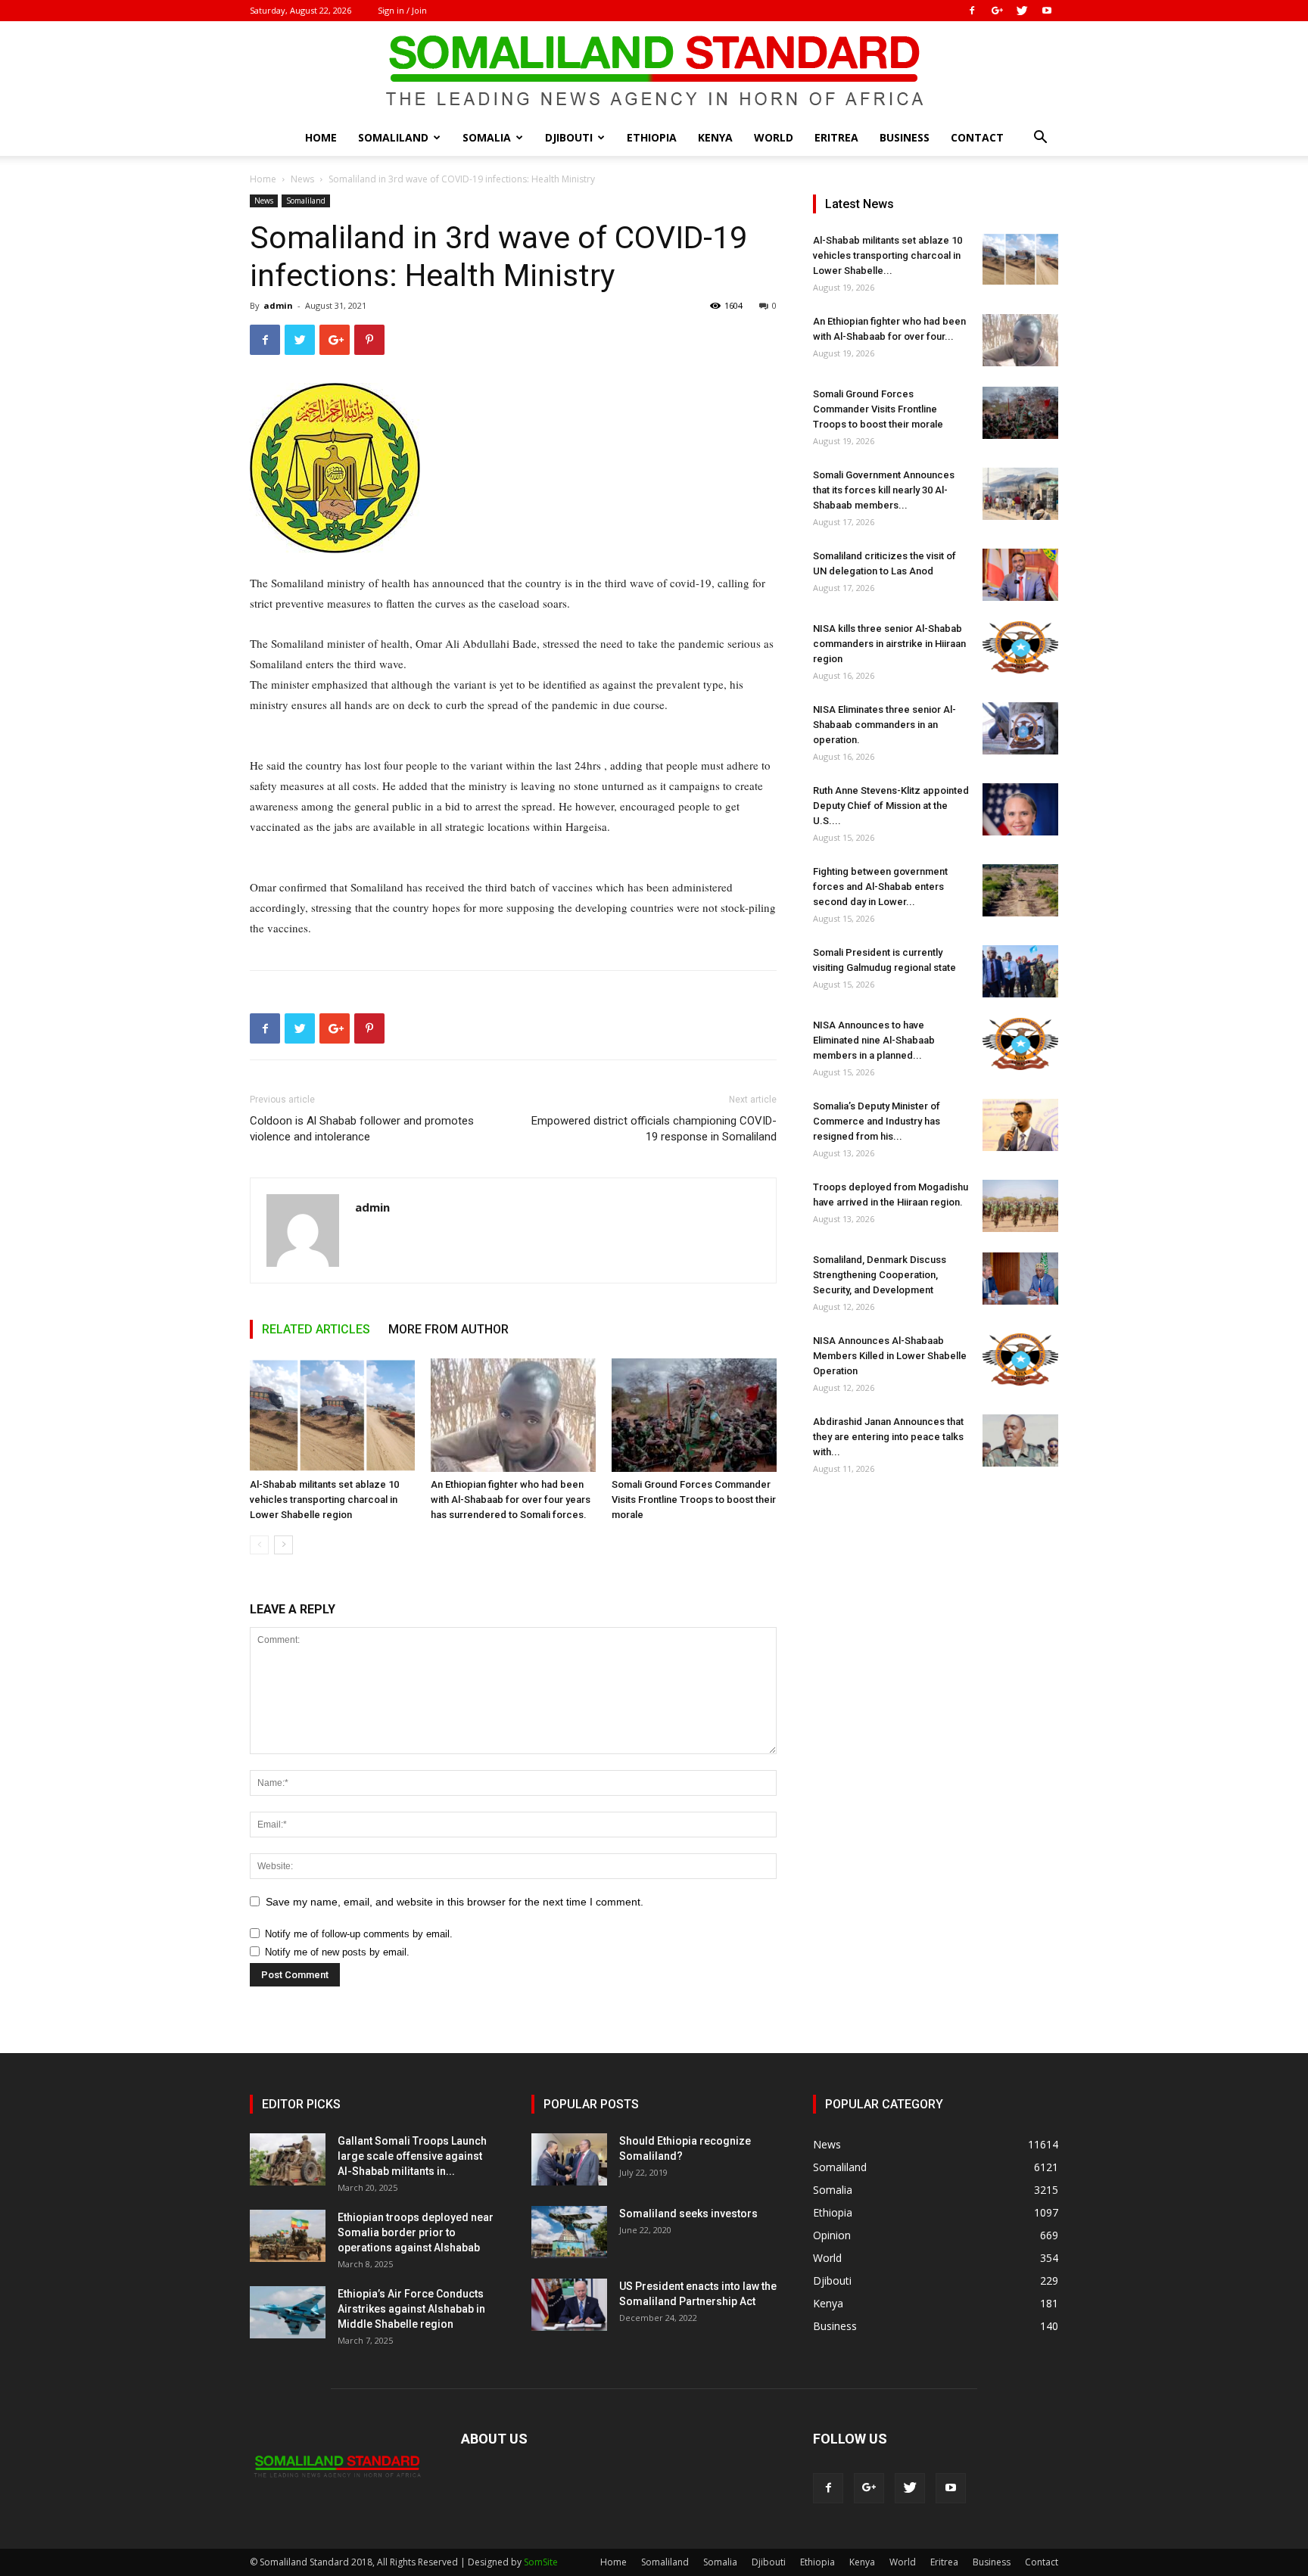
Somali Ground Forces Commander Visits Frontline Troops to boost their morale (694, 1500)
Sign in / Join (402, 10)
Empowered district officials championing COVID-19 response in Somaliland (654, 1129)
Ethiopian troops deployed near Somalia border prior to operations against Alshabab (416, 2232)
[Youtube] (1047, 11)
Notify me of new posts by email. (337, 1952)
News (302, 179)
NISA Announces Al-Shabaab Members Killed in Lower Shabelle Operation (890, 1356)
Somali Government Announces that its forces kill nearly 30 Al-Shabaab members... (884, 490)
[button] (1040, 139)
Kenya (715, 137)
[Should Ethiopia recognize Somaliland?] (569, 2159)
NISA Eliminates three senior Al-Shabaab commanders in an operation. (884, 725)
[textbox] (513, 756)
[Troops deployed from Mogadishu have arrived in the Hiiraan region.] (1020, 1206)
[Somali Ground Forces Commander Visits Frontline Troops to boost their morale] (694, 1415)
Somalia (487, 137)
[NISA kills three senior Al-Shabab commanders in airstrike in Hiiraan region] (1020, 647)
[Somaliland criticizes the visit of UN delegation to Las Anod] (1020, 575)
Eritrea (836, 137)
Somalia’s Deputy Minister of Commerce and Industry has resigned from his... (877, 1121)
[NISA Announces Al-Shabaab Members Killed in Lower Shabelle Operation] (1020, 1360)
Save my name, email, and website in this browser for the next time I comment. (455, 1902)
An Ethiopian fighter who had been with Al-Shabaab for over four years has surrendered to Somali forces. (511, 1500)
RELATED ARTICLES (316, 1329)
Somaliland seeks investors (688, 2214)
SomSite (541, 2562)
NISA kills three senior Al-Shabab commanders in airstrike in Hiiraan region (889, 644)
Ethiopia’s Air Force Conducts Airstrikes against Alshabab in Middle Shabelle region (411, 2309)
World (774, 137)
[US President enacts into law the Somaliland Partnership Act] (569, 2305)
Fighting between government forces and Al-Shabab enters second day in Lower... (880, 887)
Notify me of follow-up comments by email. (359, 1934)
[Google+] (997, 11)
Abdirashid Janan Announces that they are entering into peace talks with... (888, 1437)
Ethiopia (652, 137)
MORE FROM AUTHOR (448, 1329)
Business (905, 137)
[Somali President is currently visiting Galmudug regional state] (1020, 971)
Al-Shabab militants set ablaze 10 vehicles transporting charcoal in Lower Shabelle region (324, 1500)
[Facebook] (972, 11)
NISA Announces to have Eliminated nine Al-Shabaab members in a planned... (874, 1040)
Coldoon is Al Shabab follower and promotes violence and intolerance (362, 1129)
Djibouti (569, 137)
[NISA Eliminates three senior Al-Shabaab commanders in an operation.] (1020, 728)
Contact (977, 137)
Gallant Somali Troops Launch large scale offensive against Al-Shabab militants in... (412, 2156)
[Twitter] (1022, 11)
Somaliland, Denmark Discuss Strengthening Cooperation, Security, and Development (880, 1275)
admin (278, 305)
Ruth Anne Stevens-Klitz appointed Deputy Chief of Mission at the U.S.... (891, 806)
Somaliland (393, 137)
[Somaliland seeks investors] (569, 2232)
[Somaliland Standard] (654, 71)
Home (321, 137)
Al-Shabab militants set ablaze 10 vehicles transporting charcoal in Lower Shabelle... (888, 255)
